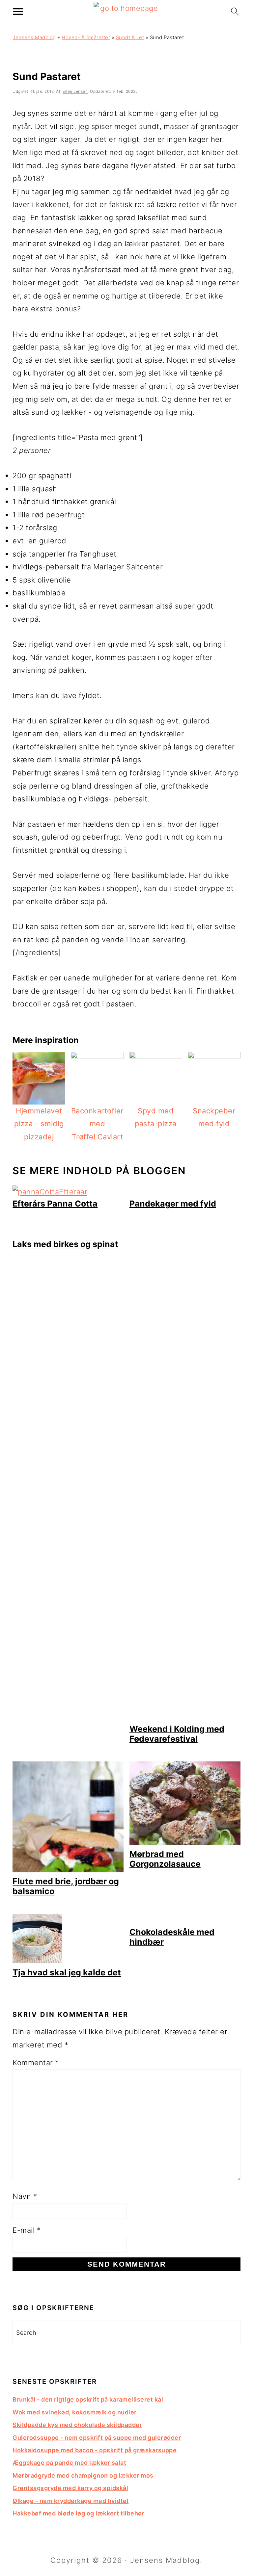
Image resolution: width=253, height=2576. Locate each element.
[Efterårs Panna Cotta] (50, 1192)
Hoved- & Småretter (86, 37)
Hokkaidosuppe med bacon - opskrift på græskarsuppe (95, 2450)
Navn (25, 2196)
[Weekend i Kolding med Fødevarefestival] (185, 1717)
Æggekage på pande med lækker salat (69, 2463)
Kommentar (36, 2063)
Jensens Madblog (34, 37)
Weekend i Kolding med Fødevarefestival (177, 1734)
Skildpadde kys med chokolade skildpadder (77, 2425)
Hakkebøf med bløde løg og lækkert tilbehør (78, 2513)
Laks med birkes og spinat (65, 1244)
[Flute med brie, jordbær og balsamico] (68, 1870)
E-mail (27, 2230)
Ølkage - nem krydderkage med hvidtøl (70, 2501)
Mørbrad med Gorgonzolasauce (165, 1859)
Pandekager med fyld (173, 1204)
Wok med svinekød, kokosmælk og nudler (75, 2412)
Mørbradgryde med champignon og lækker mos (83, 2475)
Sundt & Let (130, 37)
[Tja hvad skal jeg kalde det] (37, 1961)
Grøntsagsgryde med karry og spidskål (70, 2488)
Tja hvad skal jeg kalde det (67, 1972)
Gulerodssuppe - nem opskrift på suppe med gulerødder (97, 2438)
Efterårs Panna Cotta (55, 1204)
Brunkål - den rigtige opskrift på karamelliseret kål (88, 2399)
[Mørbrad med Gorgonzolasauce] (185, 1842)
